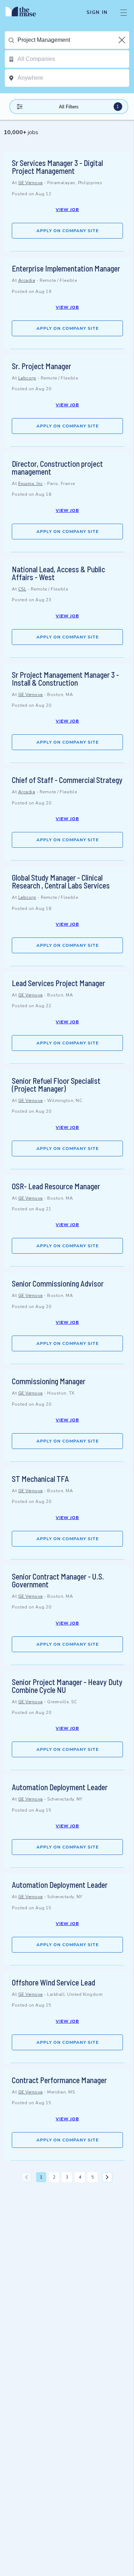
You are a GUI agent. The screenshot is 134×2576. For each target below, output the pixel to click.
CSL (22, 589)
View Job (67, 210)
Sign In (97, 13)
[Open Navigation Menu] (124, 13)
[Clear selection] (123, 40)
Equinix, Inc (31, 484)
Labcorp (27, 378)
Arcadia (27, 280)
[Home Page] (25, 13)
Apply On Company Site (68, 231)
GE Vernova (31, 183)
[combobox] (73, 40)
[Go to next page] (107, 2177)
